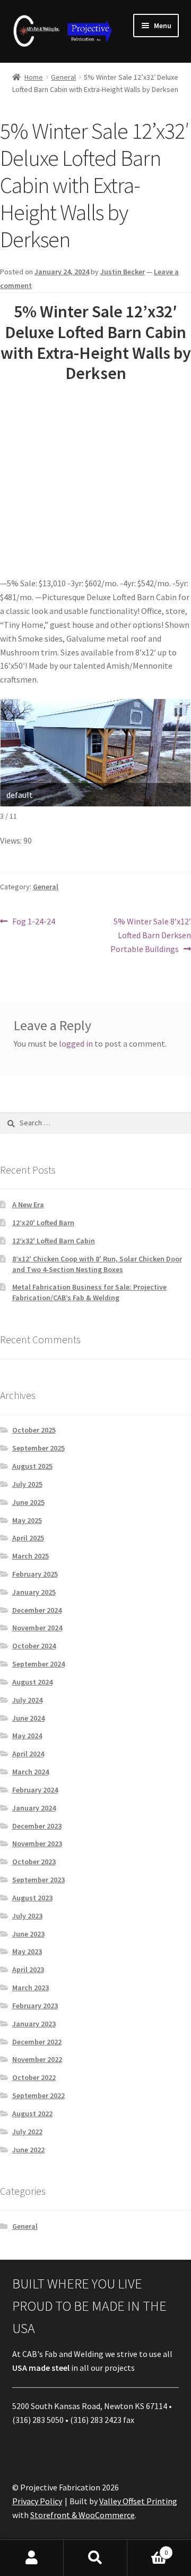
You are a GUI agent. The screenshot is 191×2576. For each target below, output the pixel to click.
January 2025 (34, 1592)
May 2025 (27, 1520)
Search (95, 2558)
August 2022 (32, 2114)
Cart (147, 2549)
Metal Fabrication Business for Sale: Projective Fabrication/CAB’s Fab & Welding (89, 1292)
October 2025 (34, 1430)
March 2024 (31, 1772)
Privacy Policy (37, 2501)
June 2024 (28, 1718)
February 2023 (35, 2006)
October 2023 (34, 1862)
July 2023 (27, 1916)
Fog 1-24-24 (33, 922)
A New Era (28, 1205)
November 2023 (37, 1843)
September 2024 (38, 1664)
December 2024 (37, 1610)
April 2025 (28, 1538)
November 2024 (37, 1628)
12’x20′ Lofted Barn (43, 1223)
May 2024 (27, 1736)
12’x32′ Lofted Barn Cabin (54, 1241)
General (63, 77)
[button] (178, 712)
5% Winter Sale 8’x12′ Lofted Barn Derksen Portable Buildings (151, 935)
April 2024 (28, 1754)
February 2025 (35, 1574)
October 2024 (34, 1646)
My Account (32, 2558)
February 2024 (35, 1790)
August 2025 (32, 1466)
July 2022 (27, 2132)
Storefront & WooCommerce (83, 2515)
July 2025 (27, 1484)
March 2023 (31, 1988)
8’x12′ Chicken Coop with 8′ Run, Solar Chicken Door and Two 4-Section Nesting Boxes (97, 1264)
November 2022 (37, 2059)
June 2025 (28, 1502)
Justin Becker (123, 272)
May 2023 (27, 1951)
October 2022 (34, 2077)
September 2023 (38, 1880)
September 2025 (38, 1448)
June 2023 (28, 1934)
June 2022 (28, 2150)
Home (34, 77)
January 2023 (34, 2024)
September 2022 (38, 2095)
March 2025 (31, 1556)
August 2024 (32, 1682)
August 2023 (32, 1898)
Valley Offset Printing (138, 2501)
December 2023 (37, 1826)
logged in (76, 1043)
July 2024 (27, 1700)
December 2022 (37, 2042)
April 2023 (28, 1969)
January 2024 (34, 1808)
